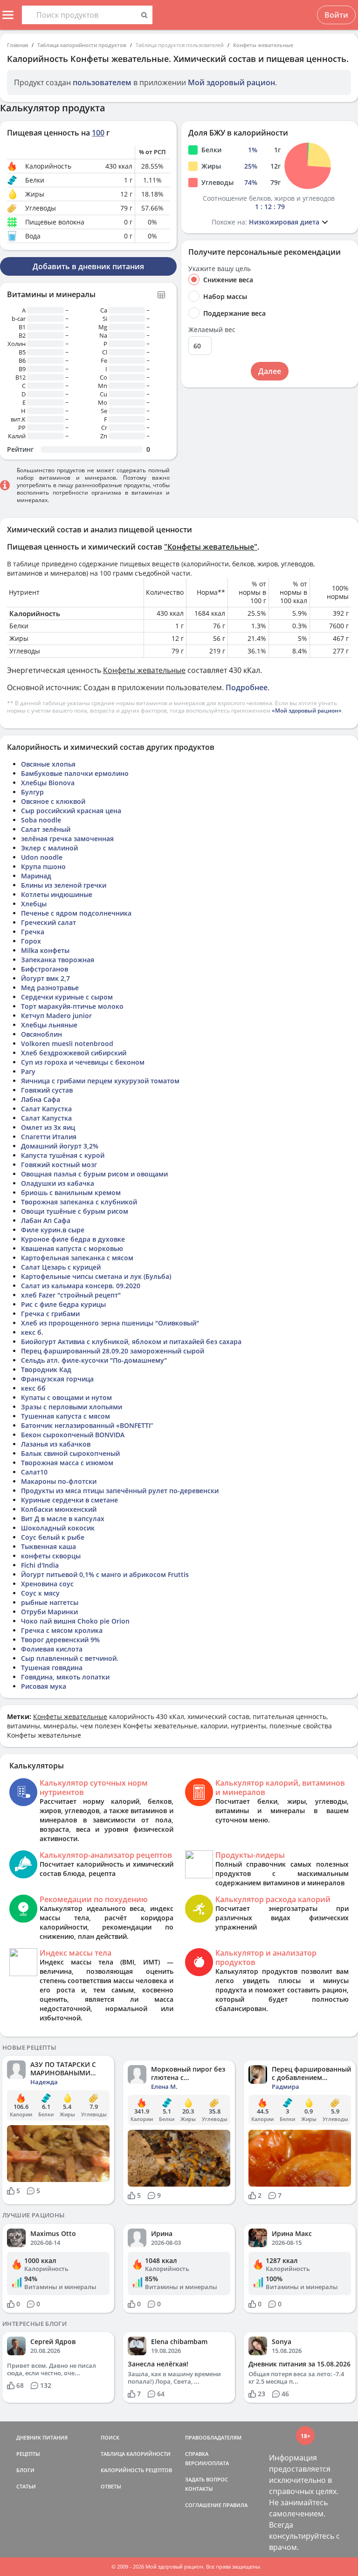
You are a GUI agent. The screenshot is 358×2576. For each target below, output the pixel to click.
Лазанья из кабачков (56, 1444)
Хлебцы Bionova (48, 783)
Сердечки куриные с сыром (67, 997)
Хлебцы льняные (49, 1025)
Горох (31, 941)
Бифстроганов (45, 969)
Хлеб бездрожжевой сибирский (74, 1053)
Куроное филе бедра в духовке (73, 1239)
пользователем (102, 82)
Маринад (36, 876)
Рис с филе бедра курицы (63, 1304)
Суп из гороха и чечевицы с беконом (83, 1062)
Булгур (32, 792)
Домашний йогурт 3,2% (60, 1146)
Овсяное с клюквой (53, 801)
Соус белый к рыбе (53, 1537)
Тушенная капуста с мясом (65, 1416)
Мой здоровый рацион (231, 82)
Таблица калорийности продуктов (82, 45)
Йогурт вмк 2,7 (45, 978)
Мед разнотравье (50, 988)
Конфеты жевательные (263, 45)
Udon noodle (42, 857)
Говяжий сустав (47, 1090)
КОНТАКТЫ (199, 2489)
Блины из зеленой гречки (64, 885)
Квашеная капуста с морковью (72, 1248)
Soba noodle (41, 820)
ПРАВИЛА (235, 2505)
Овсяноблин (41, 1034)
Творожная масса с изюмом (67, 1463)
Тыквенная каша (48, 1546)
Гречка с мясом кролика (62, 1630)
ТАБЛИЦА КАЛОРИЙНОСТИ (136, 2454)
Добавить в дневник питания (88, 266)
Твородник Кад (46, 1370)
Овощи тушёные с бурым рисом (75, 1211)
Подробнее (247, 687)
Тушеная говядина (52, 1668)
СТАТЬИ (26, 2486)
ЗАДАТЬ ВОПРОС (207, 2479)
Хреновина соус (47, 1584)
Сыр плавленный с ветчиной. (70, 1658)
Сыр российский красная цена (71, 811)
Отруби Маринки (49, 1612)
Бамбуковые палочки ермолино (75, 773)
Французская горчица (57, 1379)
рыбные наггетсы (50, 1602)
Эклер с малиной (49, 848)
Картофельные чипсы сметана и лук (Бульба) (96, 1276)
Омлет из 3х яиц (48, 1127)
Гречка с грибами (50, 1314)
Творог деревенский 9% (60, 1640)
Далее (270, 371)
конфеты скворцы (51, 1556)
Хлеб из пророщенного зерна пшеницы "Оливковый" (110, 1323)
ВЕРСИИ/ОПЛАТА (207, 2463)
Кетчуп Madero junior (56, 1016)
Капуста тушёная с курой (63, 1155)
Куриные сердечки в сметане (69, 1500)
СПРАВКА (197, 2454)
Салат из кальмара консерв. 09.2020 (81, 1286)
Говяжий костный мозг (59, 1165)
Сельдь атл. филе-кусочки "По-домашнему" (94, 1360)
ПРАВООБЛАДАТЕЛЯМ (213, 2437)
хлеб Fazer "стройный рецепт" (71, 1295)
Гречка (33, 932)
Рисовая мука (44, 1686)
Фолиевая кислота (52, 1649)
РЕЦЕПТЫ (28, 2454)
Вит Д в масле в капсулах (63, 1519)
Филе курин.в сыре (53, 1230)
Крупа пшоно (43, 867)
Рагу (28, 1071)
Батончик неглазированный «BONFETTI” (87, 1425)
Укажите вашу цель (220, 269)
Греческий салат (48, 922)
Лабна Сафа (41, 1099)
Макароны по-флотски (59, 1481)
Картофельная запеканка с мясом (77, 1258)
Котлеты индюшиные (57, 894)
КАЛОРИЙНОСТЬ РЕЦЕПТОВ (136, 2470)
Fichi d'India (40, 1565)
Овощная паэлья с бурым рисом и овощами (94, 1174)
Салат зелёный (46, 829)
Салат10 (34, 1472)
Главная (17, 45)
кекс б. (32, 1332)
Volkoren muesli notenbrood (67, 1043)
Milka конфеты (45, 950)
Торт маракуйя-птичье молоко (72, 1006)
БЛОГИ (25, 2470)
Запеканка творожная (58, 960)
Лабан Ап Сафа (46, 1220)
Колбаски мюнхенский (59, 1509)
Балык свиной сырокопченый (70, 1453)
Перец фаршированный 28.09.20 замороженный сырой (113, 1351)
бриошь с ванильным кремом (71, 1193)
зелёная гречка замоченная (67, 839)
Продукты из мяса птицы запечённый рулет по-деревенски (120, 1491)
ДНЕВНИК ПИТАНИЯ (42, 2437)
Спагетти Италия (49, 1137)
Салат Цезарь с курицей (61, 1267)
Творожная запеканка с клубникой (79, 1202)
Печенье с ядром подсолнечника (76, 913)
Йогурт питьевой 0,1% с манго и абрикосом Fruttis (105, 1574)
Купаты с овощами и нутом (66, 1397)
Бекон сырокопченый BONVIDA (73, 1435)
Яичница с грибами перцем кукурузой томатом (100, 1081)
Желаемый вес (212, 330)
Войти (336, 15)
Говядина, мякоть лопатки (65, 1677)
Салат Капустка (46, 1109)
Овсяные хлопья (48, 764)
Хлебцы (34, 904)
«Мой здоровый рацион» (307, 710)
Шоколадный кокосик (58, 1528)
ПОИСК (110, 2437)
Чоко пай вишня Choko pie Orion (75, 1621)
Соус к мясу (40, 1593)
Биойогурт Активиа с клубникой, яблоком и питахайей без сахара (131, 1342)
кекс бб (33, 1388)
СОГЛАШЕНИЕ (203, 2505)
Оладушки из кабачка (58, 1183)
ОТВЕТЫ (111, 2486)
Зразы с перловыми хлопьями (72, 1407)
